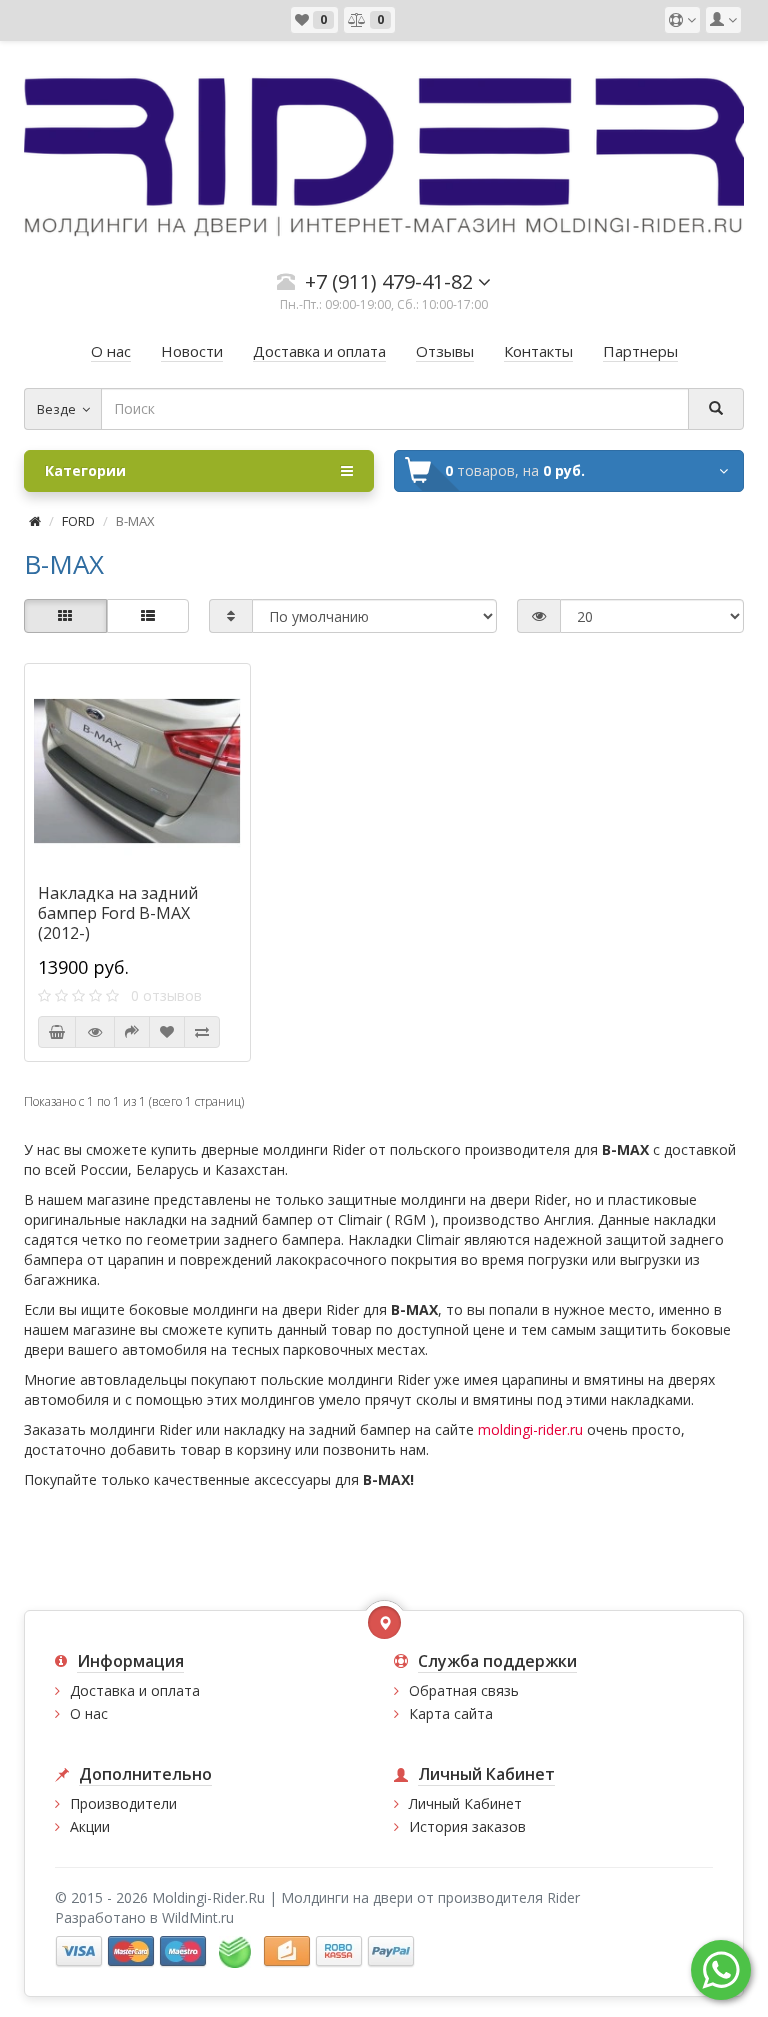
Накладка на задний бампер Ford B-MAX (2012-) (118, 913)
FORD (78, 521)
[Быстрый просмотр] (95, 1032)
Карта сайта (451, 1713)
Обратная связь (464, 1690)
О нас (89, 1713)
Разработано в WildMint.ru (144, 1917)
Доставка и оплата (135, 1690)
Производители (123, 1803)
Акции (90, 1826)
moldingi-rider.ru (530, 1429)
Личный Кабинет (465, 1803)
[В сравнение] (202, 1032)
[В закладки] (167, 1032)
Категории (85, 470)
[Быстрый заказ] (132, 1032)
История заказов (467, 1826)
